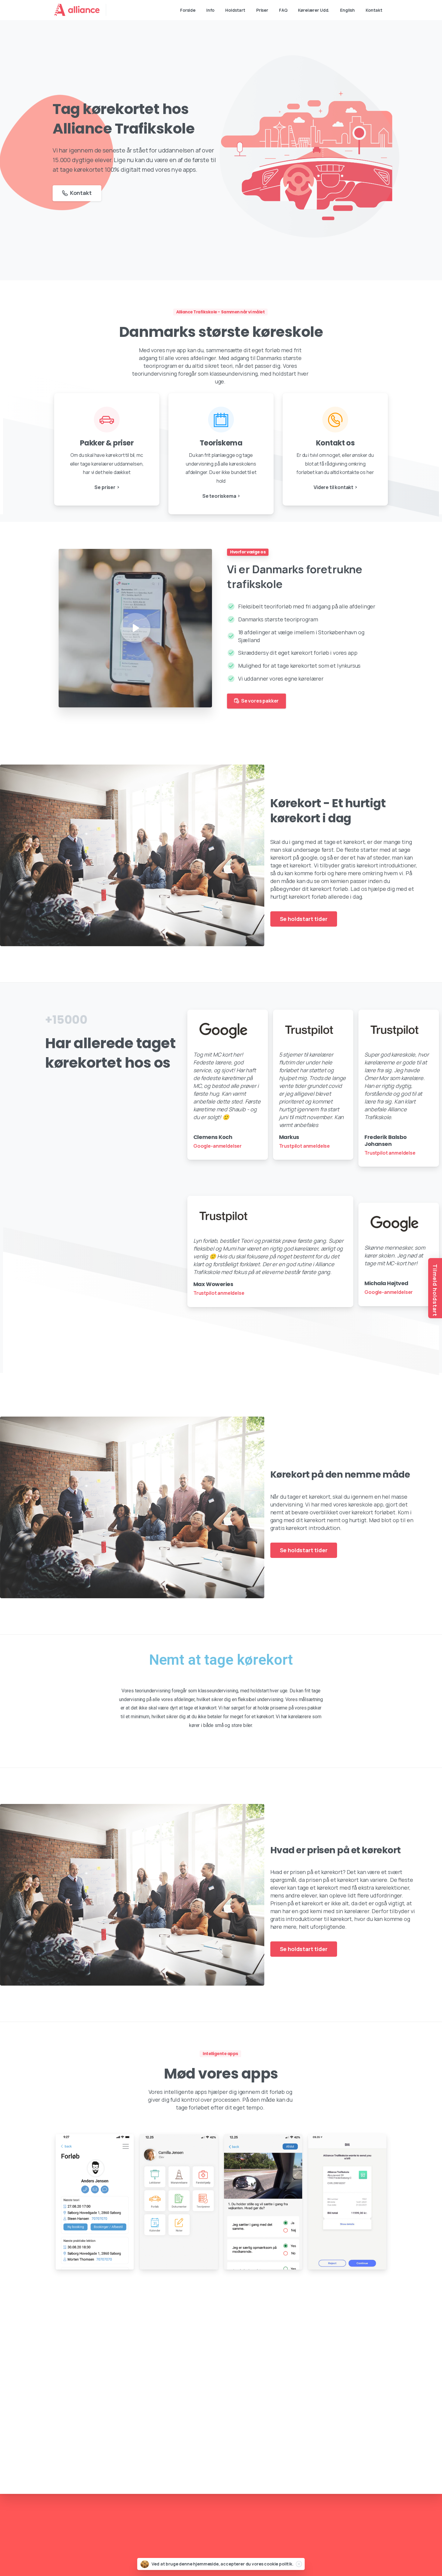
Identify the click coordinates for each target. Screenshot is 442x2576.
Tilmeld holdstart (435, 1290)
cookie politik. (279, 2564)
